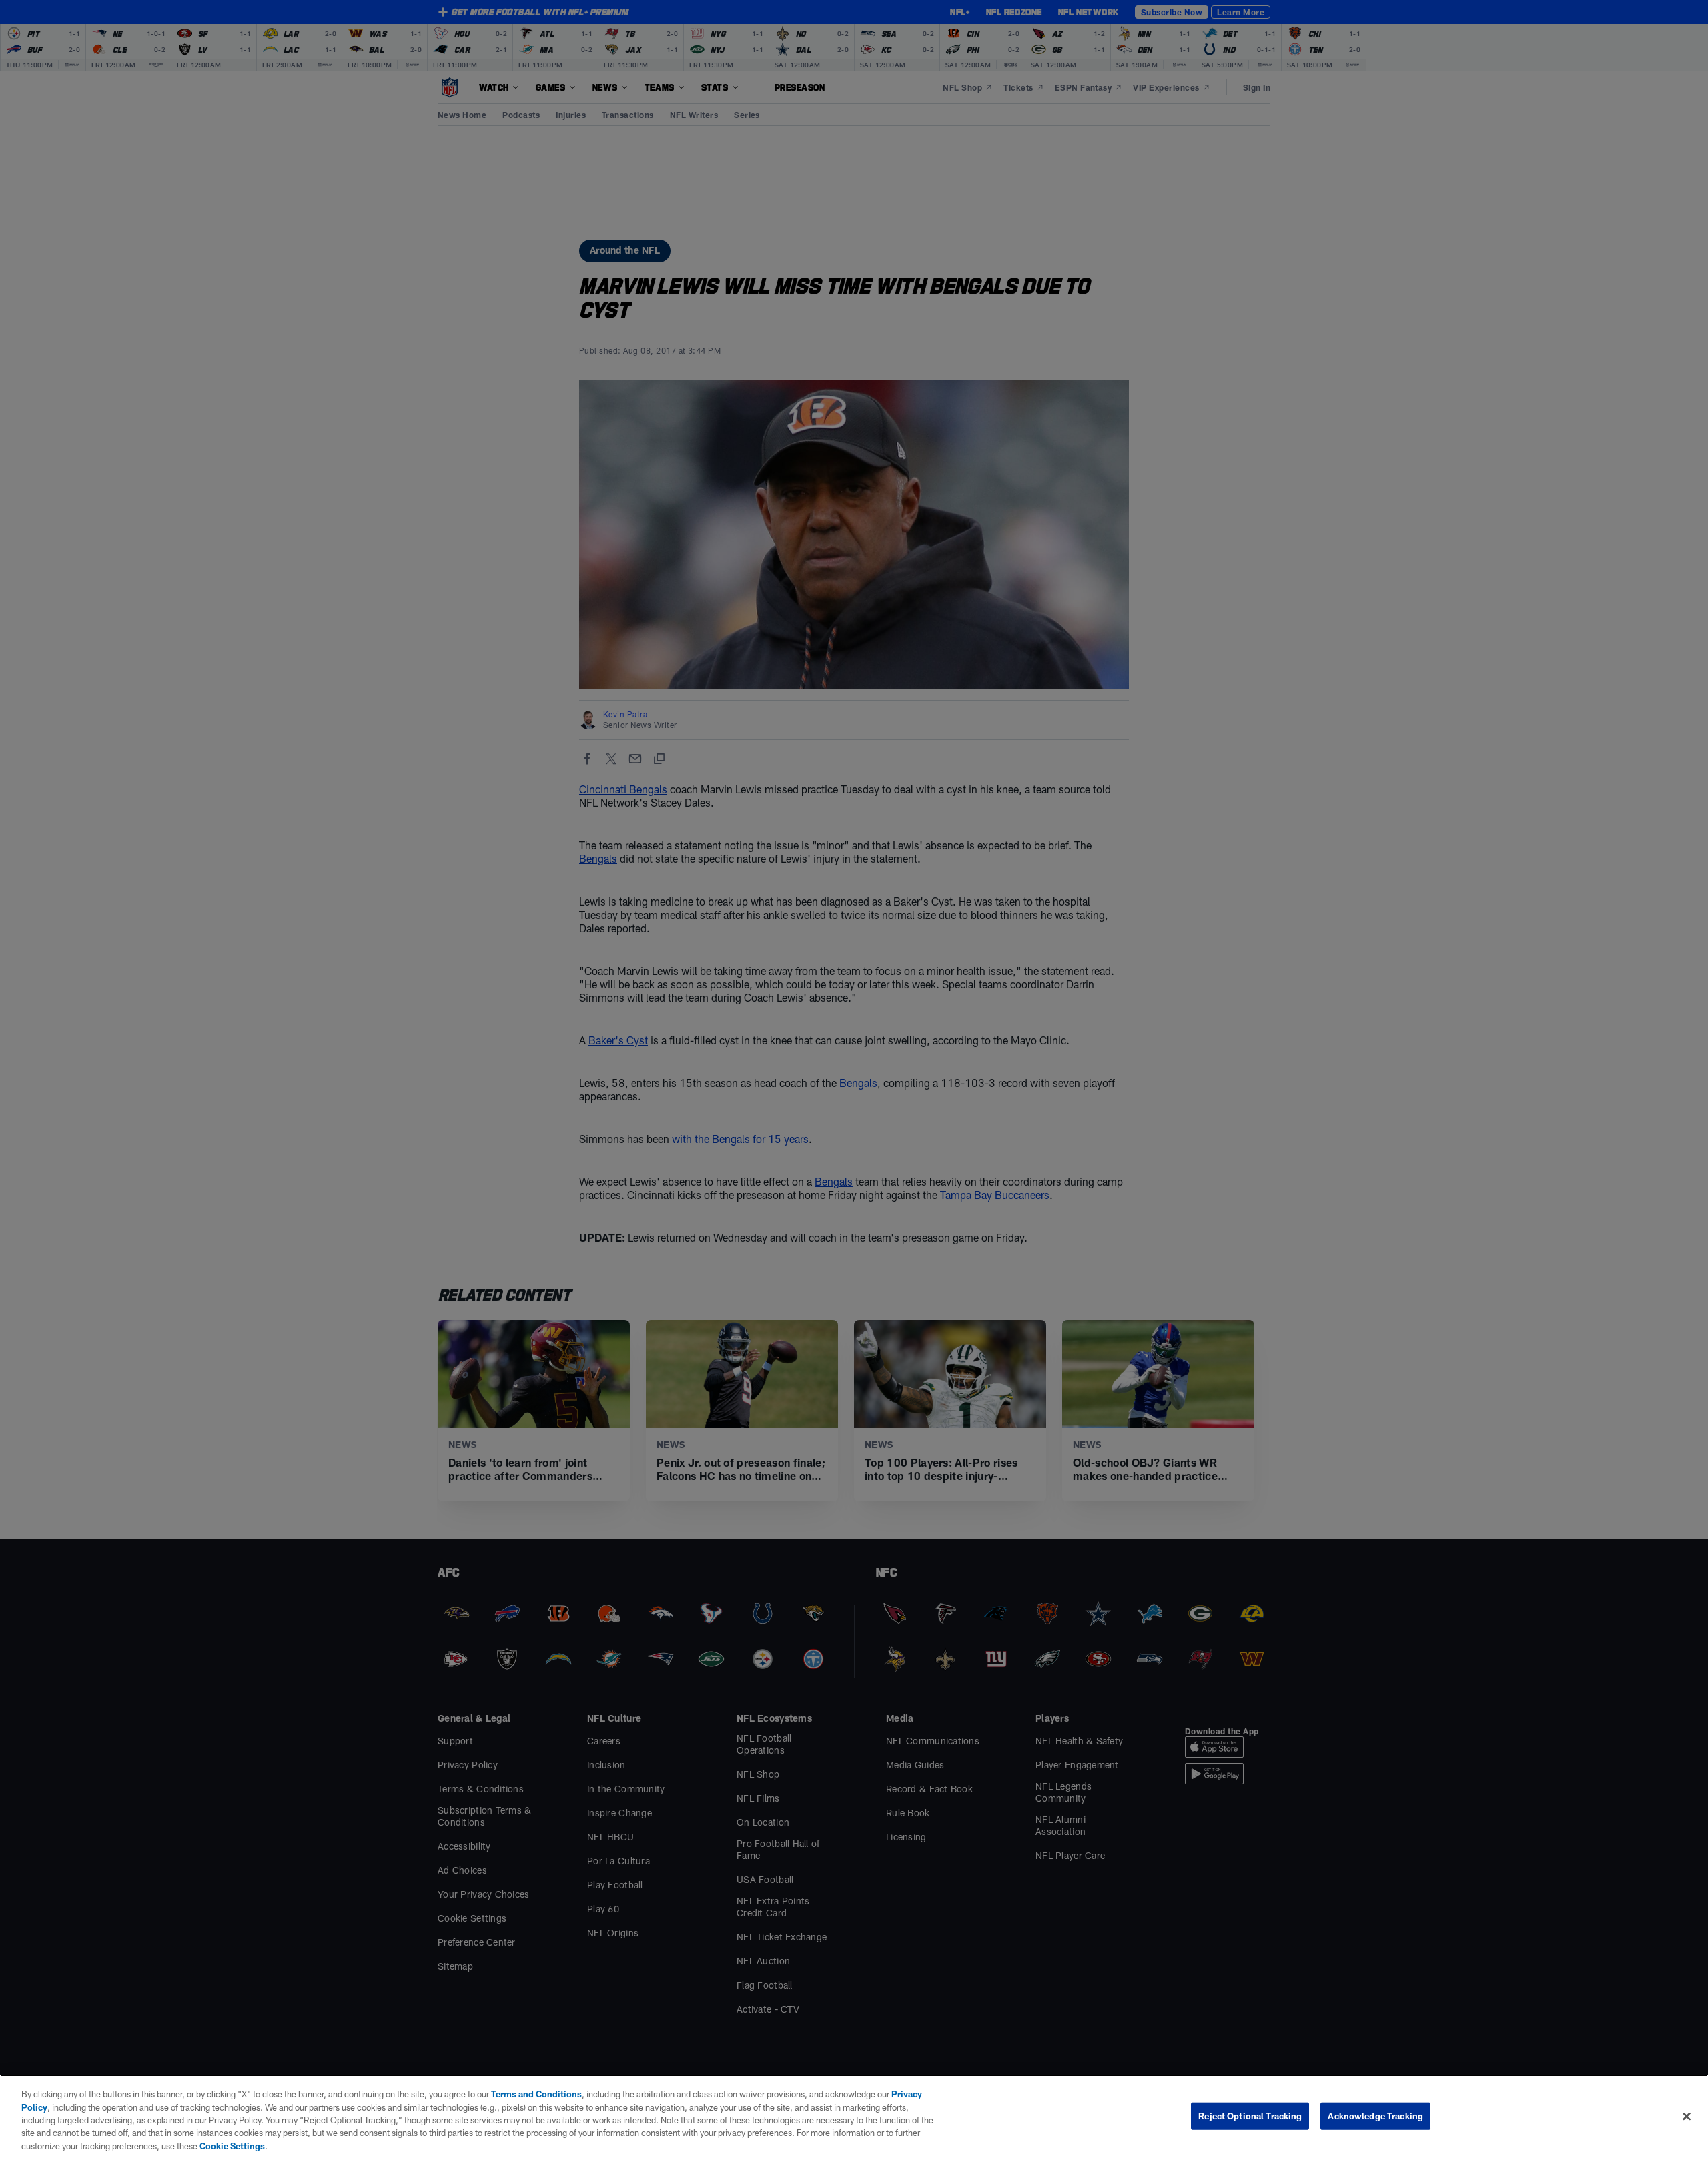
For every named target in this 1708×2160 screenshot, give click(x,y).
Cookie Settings (232, 2146)
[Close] (1687, 2117)
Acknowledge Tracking (1375, 2116)
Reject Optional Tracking (1250, 2116)
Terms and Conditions (536, 2094)
